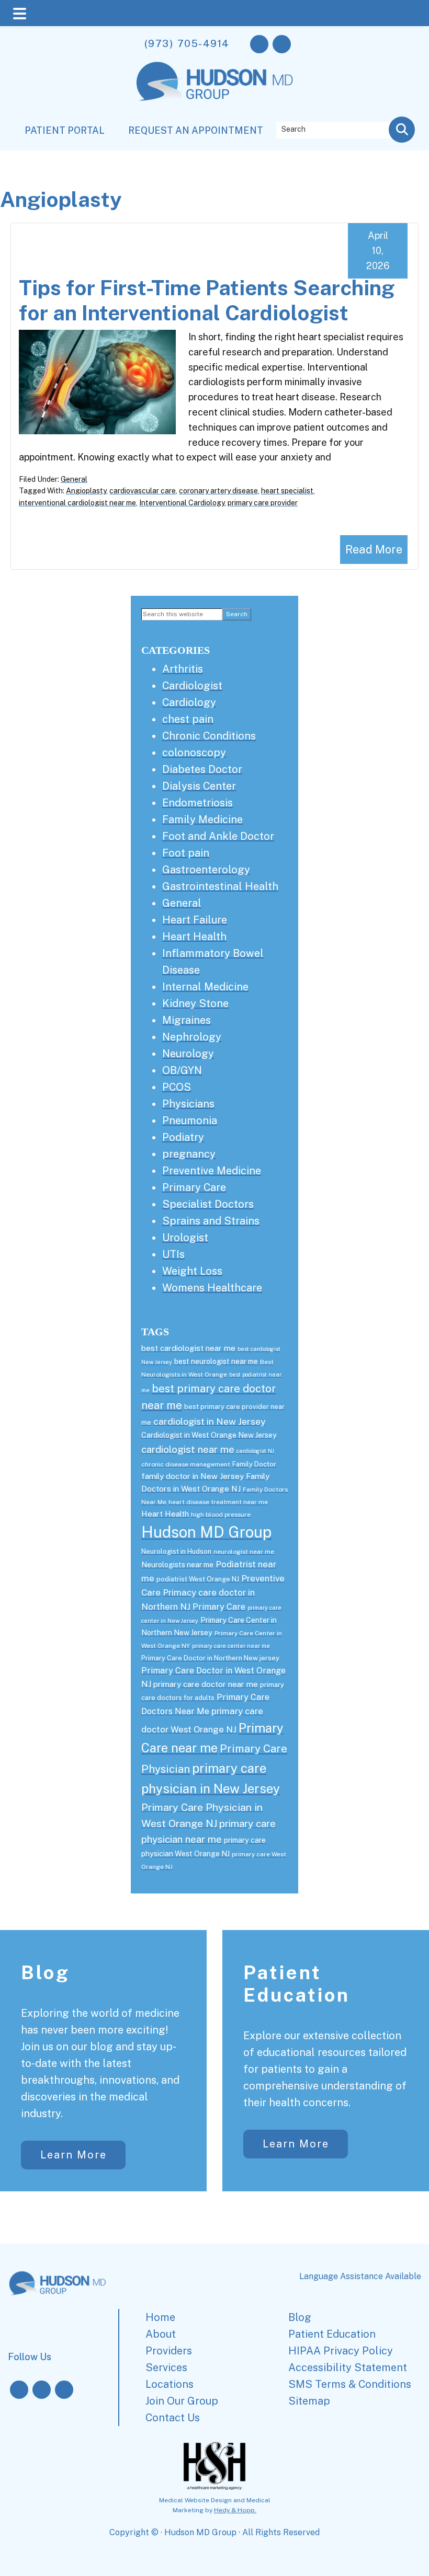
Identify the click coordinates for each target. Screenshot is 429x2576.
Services (166, 2367)
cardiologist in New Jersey (210, 1421)
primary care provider (263, 503)
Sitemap (309, 2401)
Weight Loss (192, 1271)
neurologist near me (244, 1552)
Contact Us (173, 2418)
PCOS (177, 1087)
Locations (170, 2384)
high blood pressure (221, 1515)
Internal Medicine (205, 987)
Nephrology (192, 1037)
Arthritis (183, 669)
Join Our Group (182, 2401)
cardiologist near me (188, 1449)
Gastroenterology (206, 870)
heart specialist (287, 491)
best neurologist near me (216, 1361)
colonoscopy (194, 753)
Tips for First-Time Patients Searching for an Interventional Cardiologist (207, 300)
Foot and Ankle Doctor (218, 836)
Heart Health (194, 937)
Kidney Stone (195, 1003)
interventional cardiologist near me (77, 503)
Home (160, 2317)
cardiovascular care (143, 491)
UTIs (173, 1254)
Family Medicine (202, 819)
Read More (374, 549)
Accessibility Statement (348, 2367)
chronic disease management (186, 1464)
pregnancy (189, 1154)
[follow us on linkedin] (64, 2390)
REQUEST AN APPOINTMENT (196, 130)
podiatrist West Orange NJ (198, 1579)
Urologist (185, 1238)
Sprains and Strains (211, 1221)
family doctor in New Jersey (193, 1476)
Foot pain (186, 853)
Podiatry (183, 1137)
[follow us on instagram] (282, 44)
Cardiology (189, 702)
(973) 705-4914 (187, 43)
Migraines (187, 1020)
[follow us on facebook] (259, 44)
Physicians (188, 1104)
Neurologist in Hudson (176, 1551)
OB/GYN (182, 1070)
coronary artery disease (218, 491)
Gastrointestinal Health (220, 886)
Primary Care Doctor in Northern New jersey (210, 1658)
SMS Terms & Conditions (350, 2384)
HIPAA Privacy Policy (341, 2351)
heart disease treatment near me (218, 1502)
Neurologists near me (177, 1565)
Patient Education (297, 1984)
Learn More (74, 2155)
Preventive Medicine (212, 1171)
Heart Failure (195, 920)
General (74, 479)
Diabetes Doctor (202, 769)
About (161, 2334)
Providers (169, 2351)
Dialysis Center (199, 786)
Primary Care (194, 1187)
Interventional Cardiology (182, 503)
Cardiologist (192, 686)
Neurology (188, 1054)
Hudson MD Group (206, 1532)
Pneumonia (190, 1120)
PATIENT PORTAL (65, 130)
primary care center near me (231, 1646)
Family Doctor (254, 1464)
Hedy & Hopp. (235, 2510)
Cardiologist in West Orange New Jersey (209, 1435)
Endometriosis (197, 803)
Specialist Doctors (208, 1204)
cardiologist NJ (255, 1451)
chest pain (188, 719)
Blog (46, 1972)
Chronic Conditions (209, 736)
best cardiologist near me (188, 1348)
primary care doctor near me (206, 1684)
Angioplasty (86, 491)
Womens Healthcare (212, 1288)
